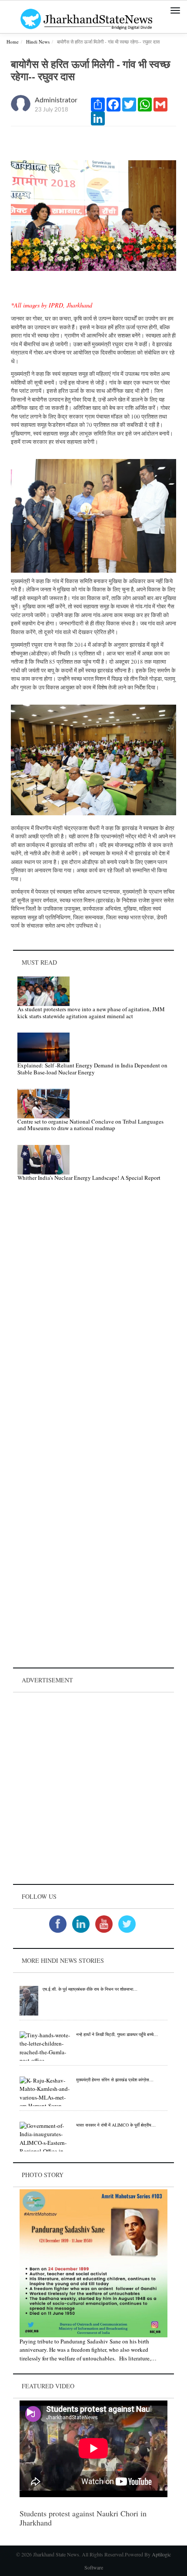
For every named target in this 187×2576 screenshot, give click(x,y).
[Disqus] (93, 1312)
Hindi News (38, 42)
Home (13, 42)
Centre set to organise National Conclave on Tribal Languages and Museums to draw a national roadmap (90, 1125)
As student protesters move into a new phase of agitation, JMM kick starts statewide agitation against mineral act (91, 1013)
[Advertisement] (93, 1788)
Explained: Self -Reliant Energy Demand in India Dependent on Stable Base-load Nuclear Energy (92, 1069)
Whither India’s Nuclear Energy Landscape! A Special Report (89, 1178)
